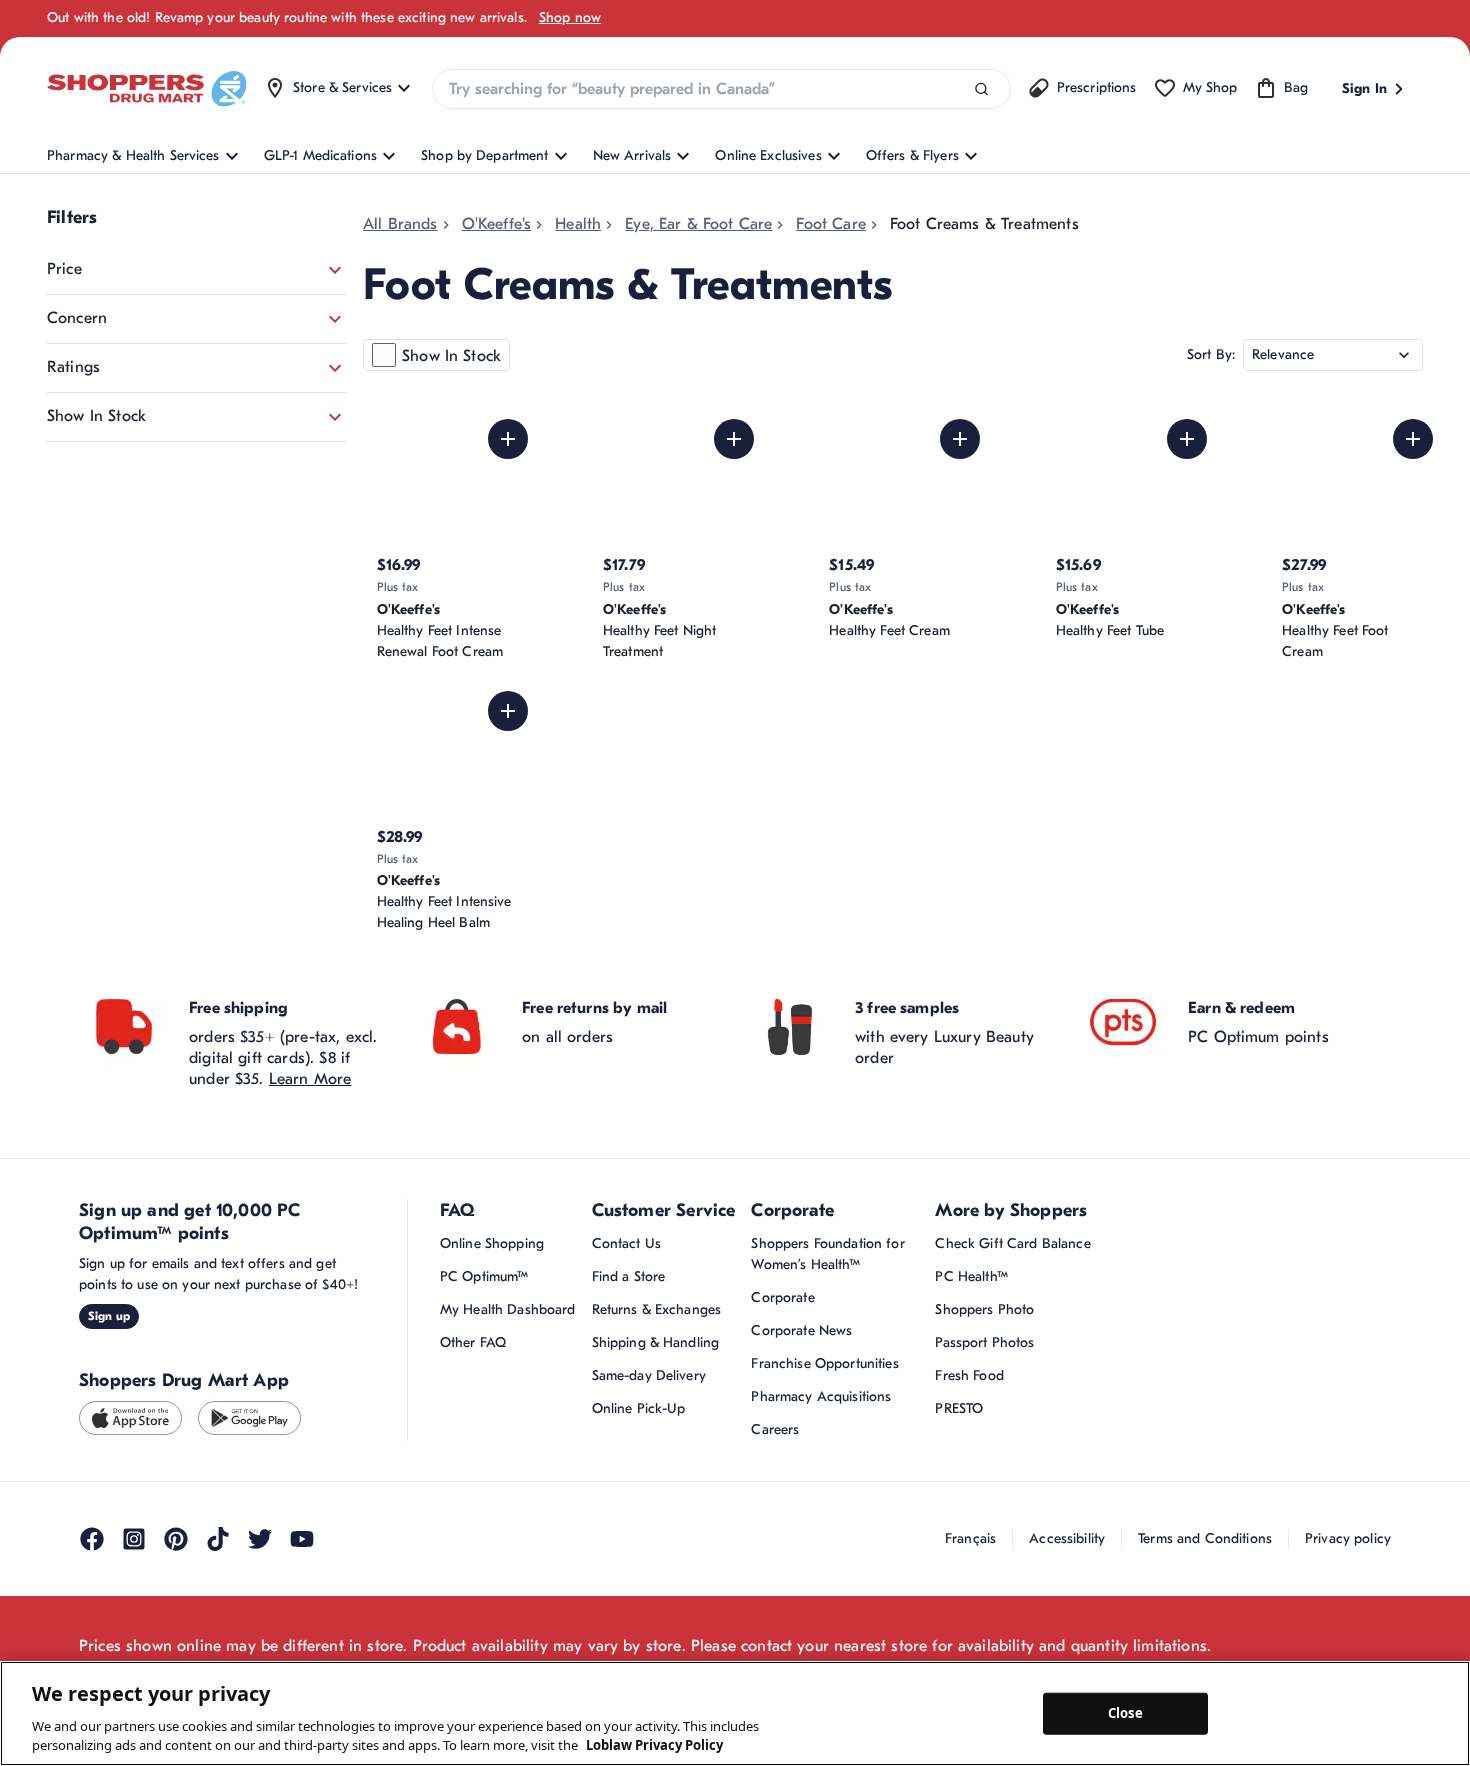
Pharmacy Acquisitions (821, 1452)
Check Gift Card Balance (1012, 1299)
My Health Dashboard (508, 1365)
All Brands (400, 224)
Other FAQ (473, 1398)
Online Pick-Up (639, 1464)
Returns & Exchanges (657, 1365)
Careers (775, 1485)
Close (1125, 1713)
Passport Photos (984, 1398)
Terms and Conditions (1205, 1594)
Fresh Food (969, 1431)
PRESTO (959, 1464)
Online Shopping (492, 1299)
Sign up (109, 1372)
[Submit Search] (981, 89)
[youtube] (302, 1596)
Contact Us (626, 1299)
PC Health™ (971, 1332)
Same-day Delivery (649, 1431)
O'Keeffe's (497, 224)
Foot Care (830, 224)
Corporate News (801, 1386)
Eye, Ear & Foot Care (698, 224)
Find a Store (629, 1332)
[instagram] (134, 1596)
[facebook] (92, 1596)
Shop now (570, 17)
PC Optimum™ (484, 1332)
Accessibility (1067, 1594)
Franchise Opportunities (824, 1419)
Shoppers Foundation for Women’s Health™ (827, 1310)
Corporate (782, 1353)
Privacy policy (1348, 1594)
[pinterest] (176, 1596)
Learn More (310, 1135)
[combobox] (721, 89)
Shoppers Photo (984, 1365)
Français (970, 1594)
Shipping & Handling (656, 1398)
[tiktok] (218, 1596)
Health (578, 224)
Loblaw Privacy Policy (654, 1745)
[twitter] (260, 1596)
